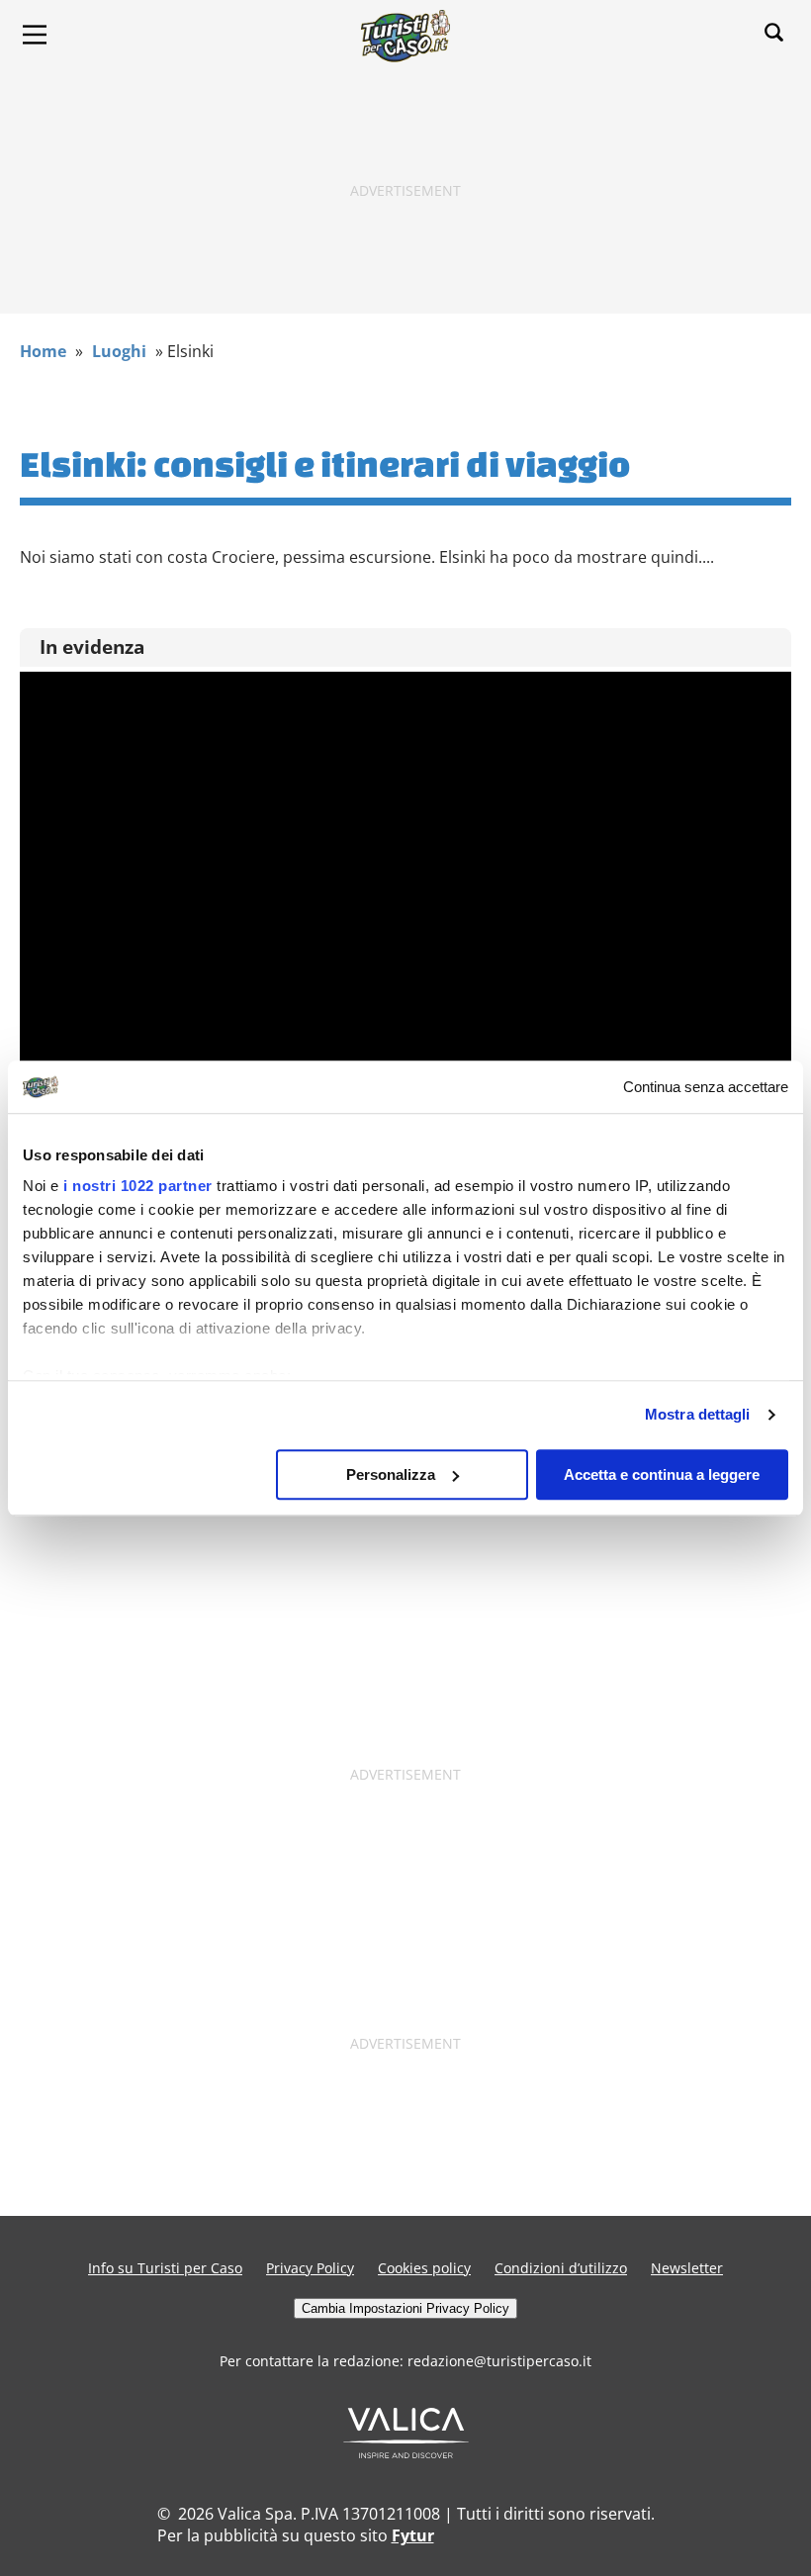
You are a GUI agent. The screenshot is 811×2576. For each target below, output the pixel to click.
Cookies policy (424, 2268)
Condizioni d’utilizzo (561, 2268)
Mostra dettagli (698, 1414)
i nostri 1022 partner (138, 1186)
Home (43, 351)
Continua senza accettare (706, 1087)
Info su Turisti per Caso (165, 2268)
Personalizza (391, 1474)
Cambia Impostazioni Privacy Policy (405, 2308)
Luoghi (119, 351)
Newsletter (687, 2268)
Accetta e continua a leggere (662, 1474)
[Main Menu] (35, 35)
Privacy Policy (310, 2268)
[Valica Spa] (406, 2452)
